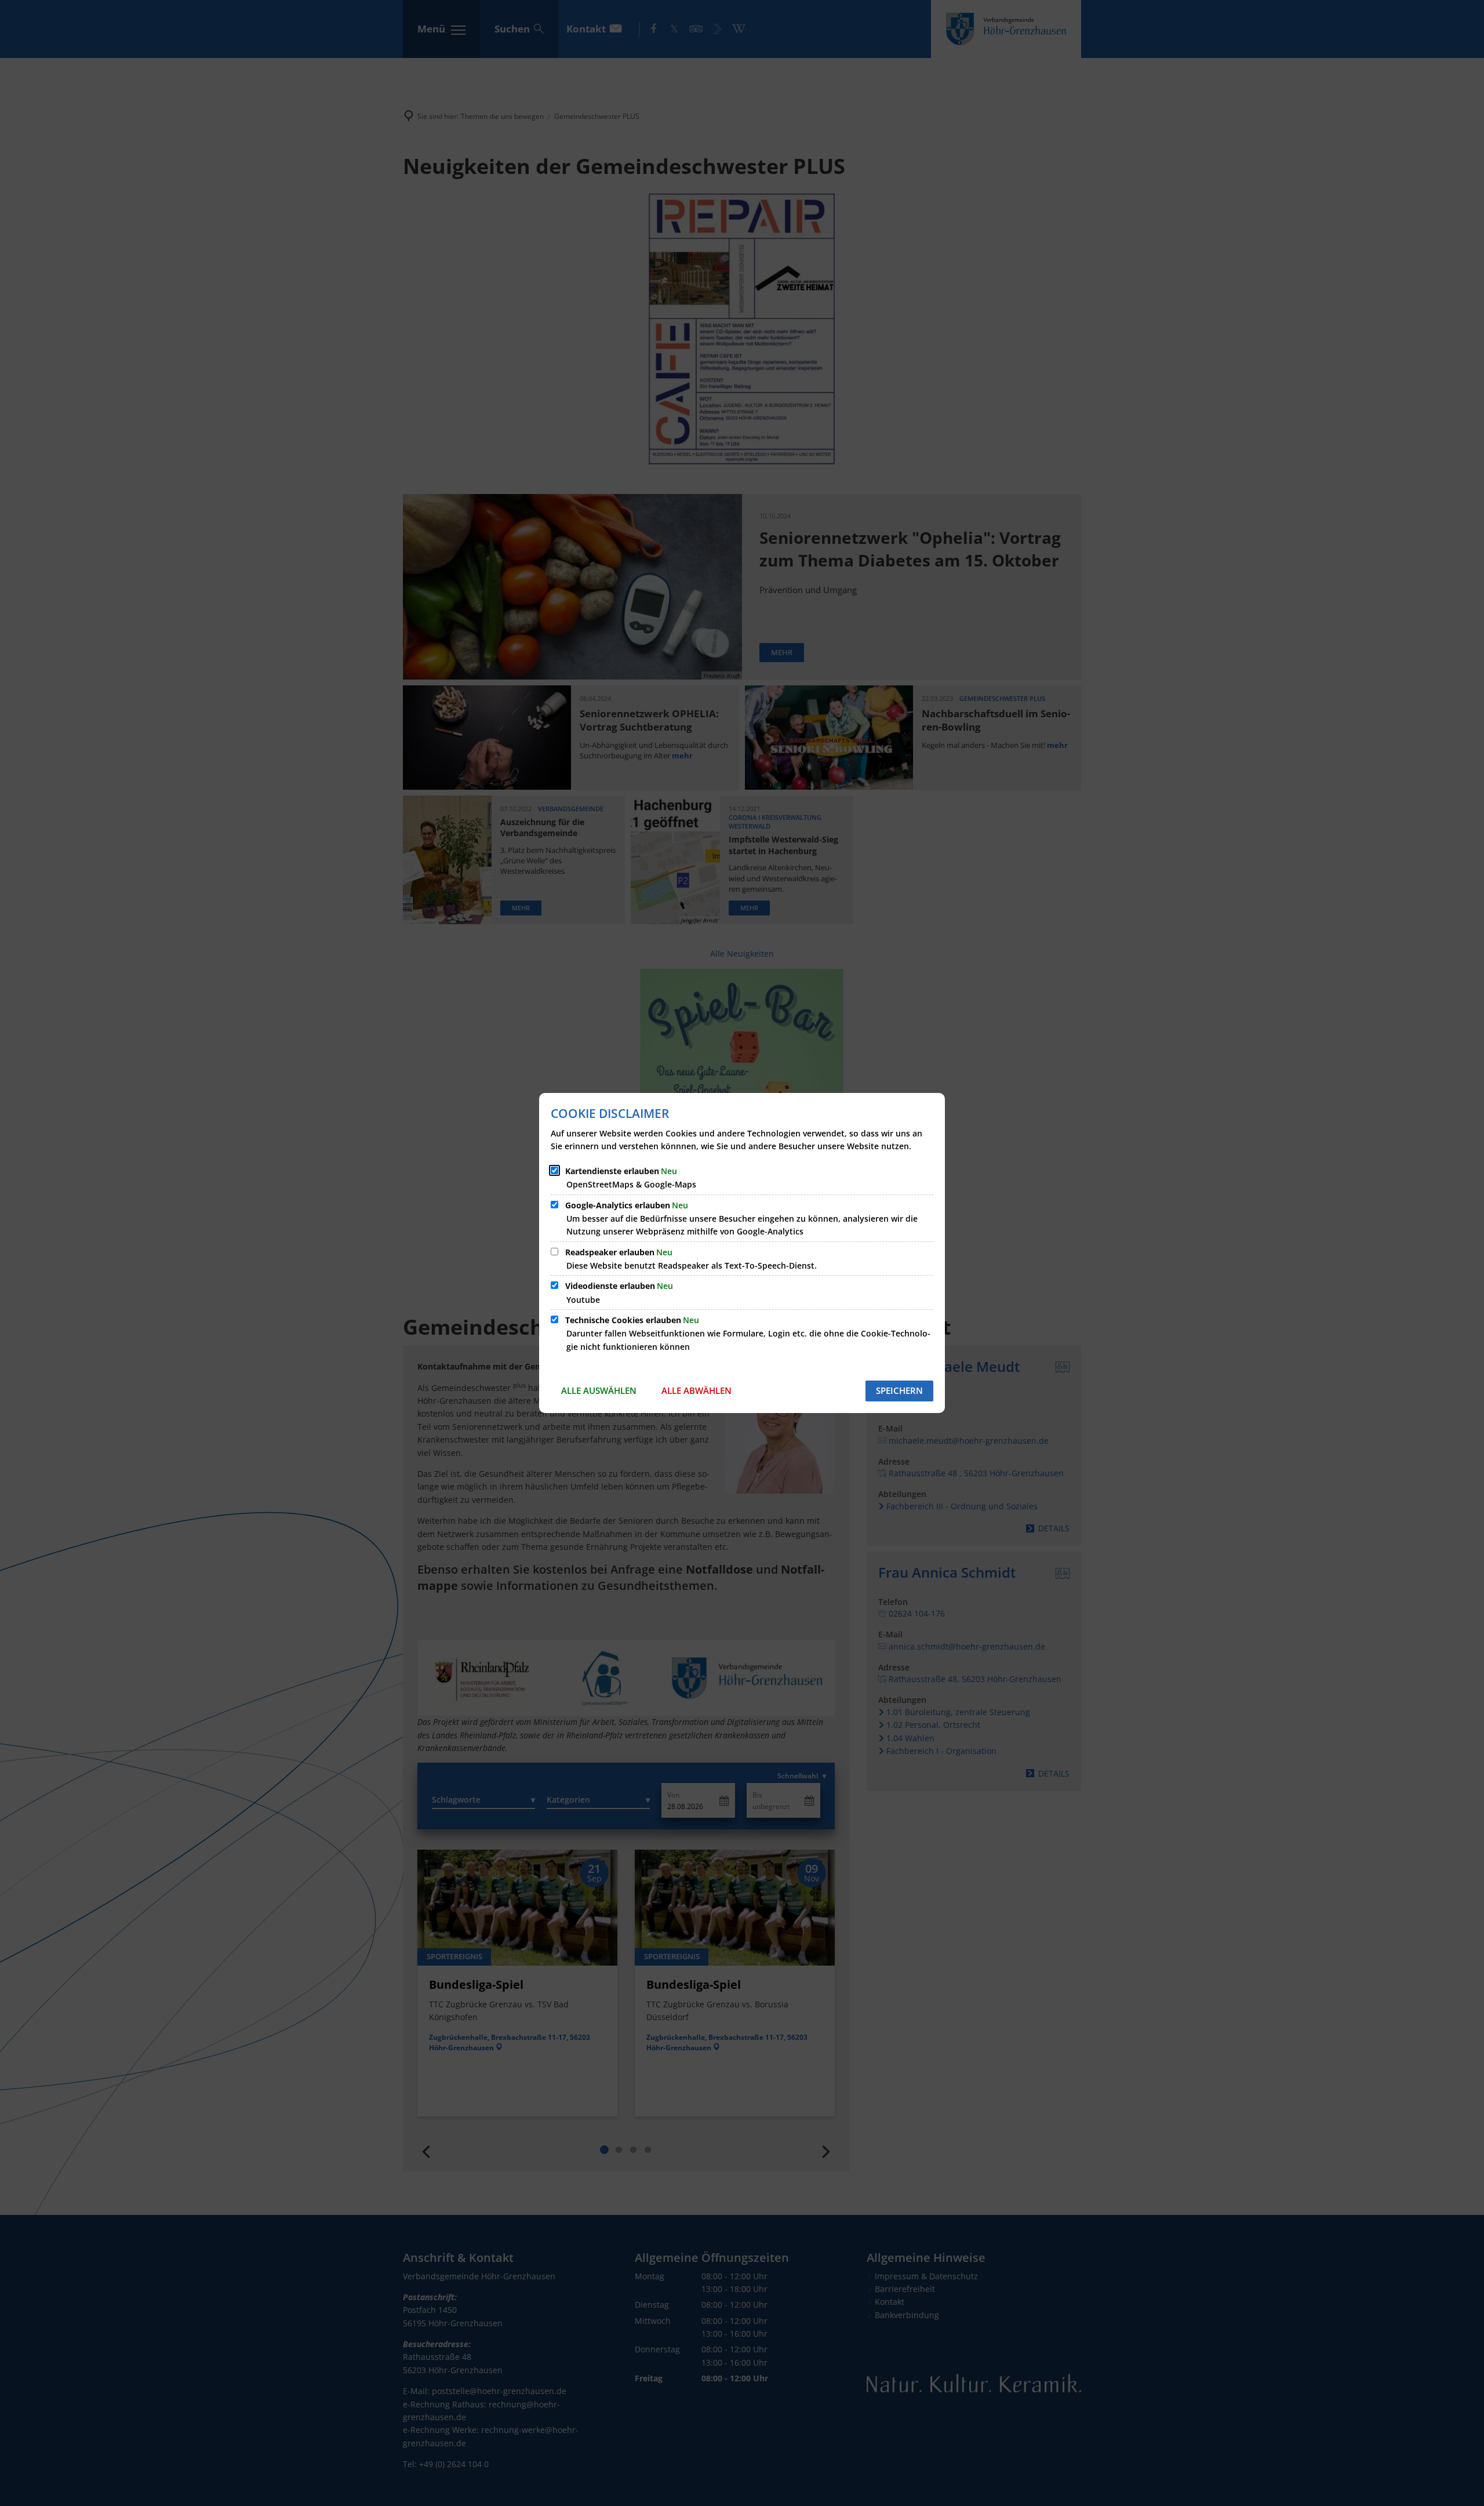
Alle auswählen (599, 1390)
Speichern (899, 1390)
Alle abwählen (696, 1390)
